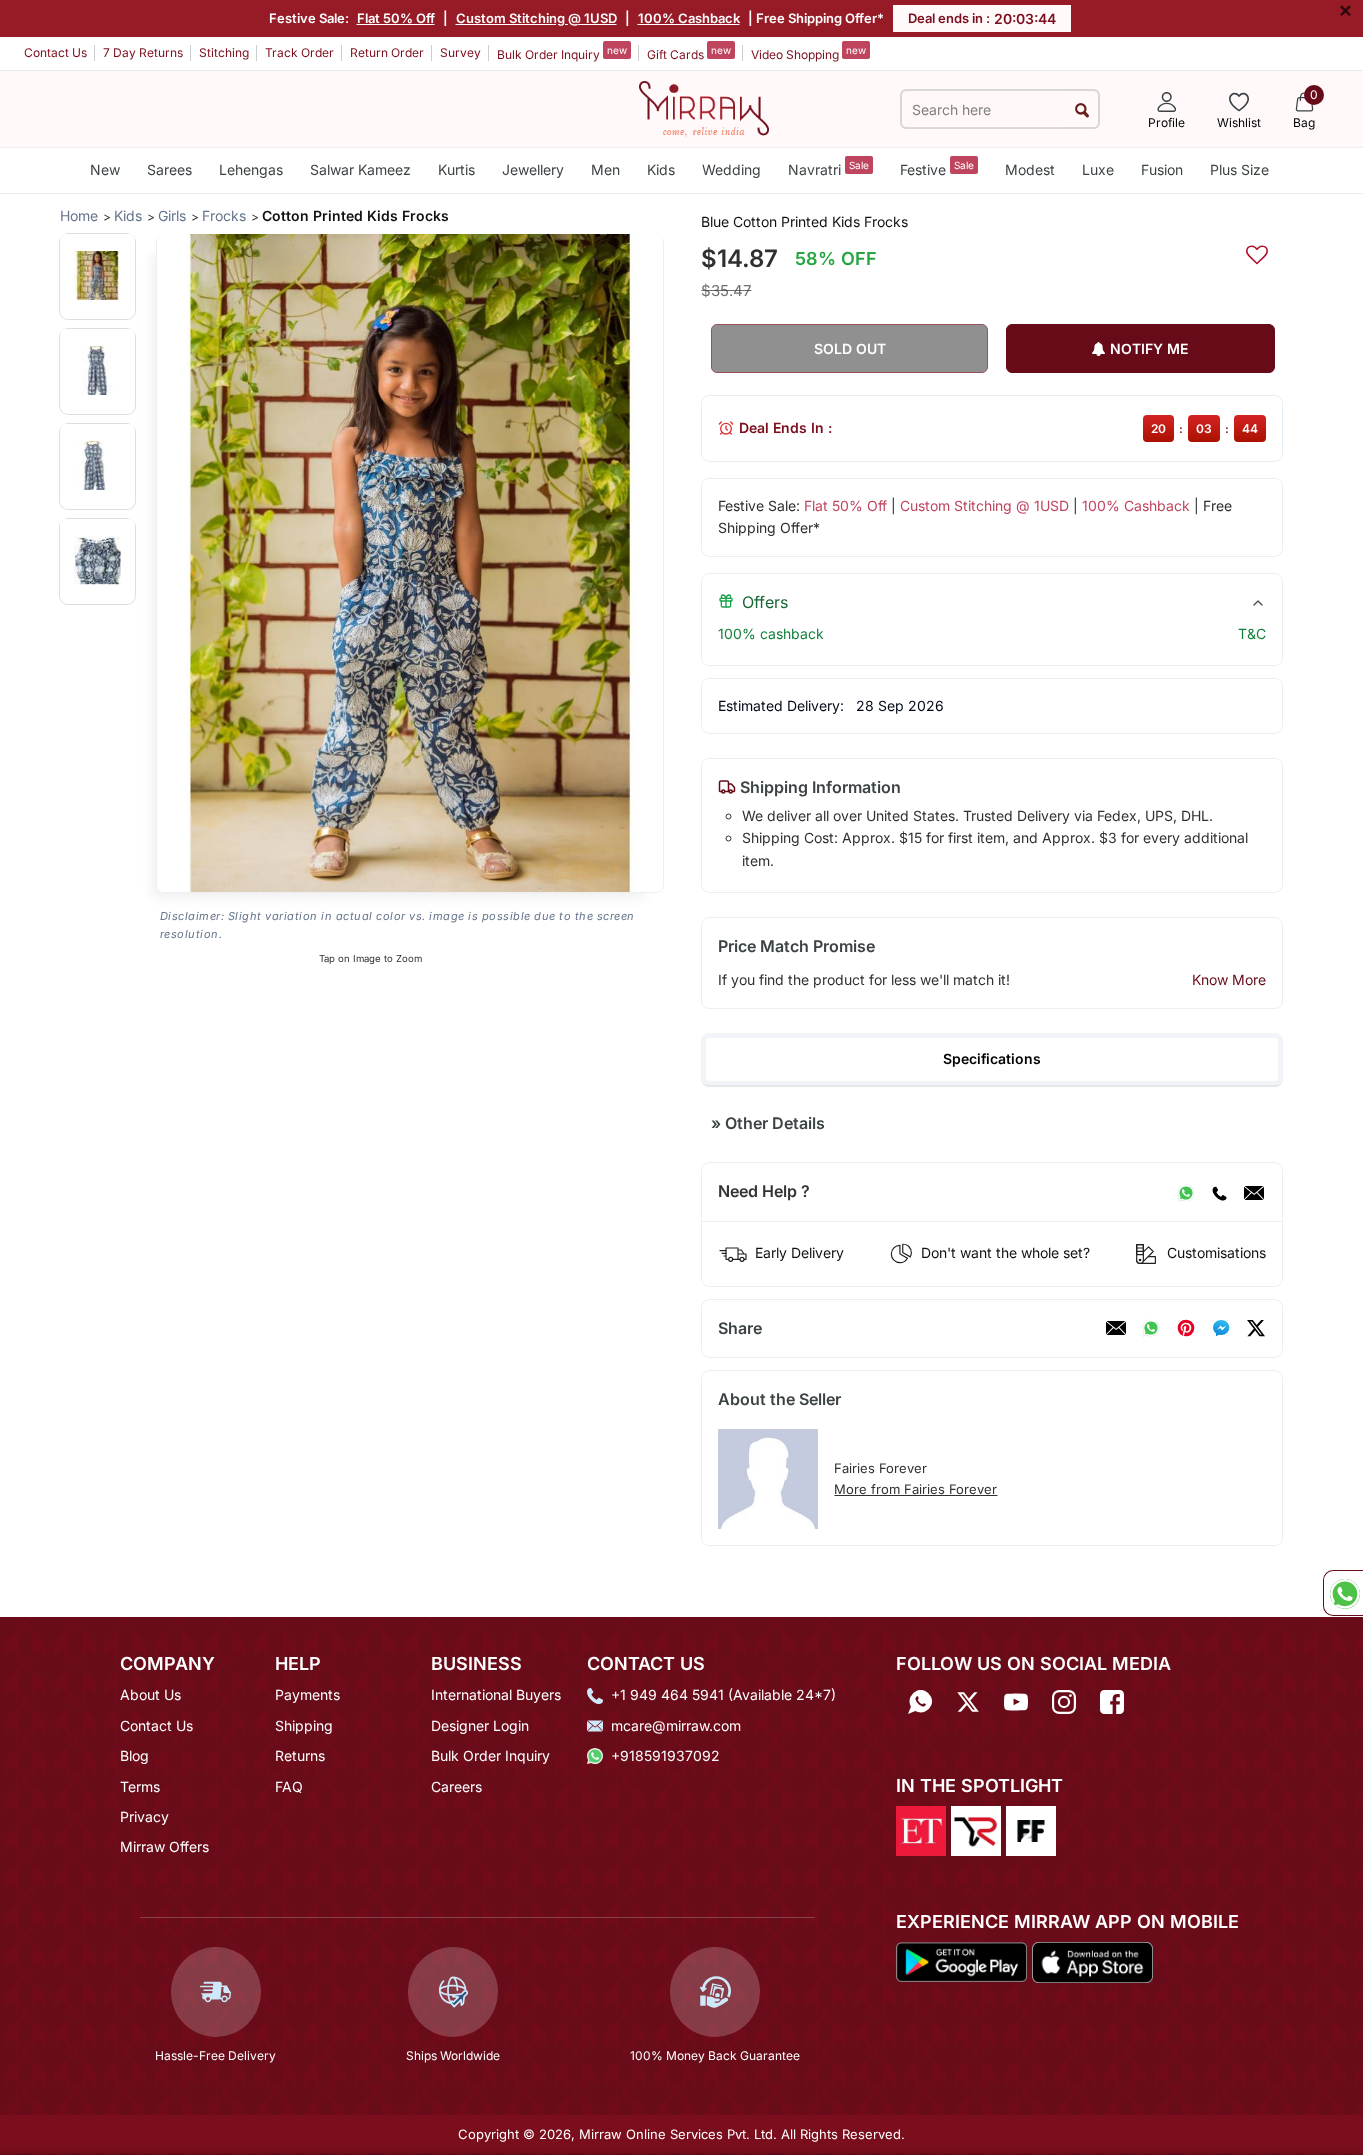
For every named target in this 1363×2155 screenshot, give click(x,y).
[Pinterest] (1186, 1328)
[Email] (1254, 1192)
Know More (1229, 979)
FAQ (289, 1786)
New (105, 169)
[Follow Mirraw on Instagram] (1064, 1701)
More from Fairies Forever (915, 1489)
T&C (1252, 633)
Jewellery (533, 169)
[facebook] (1221, 1328)
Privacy (144, 1816)
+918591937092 (665, 1755)
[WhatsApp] (1186, 1192)
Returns (300, 1755)
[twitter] (1256, 1328)
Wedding (731, 169)
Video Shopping (808, 53)
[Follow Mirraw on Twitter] (968, 1701)
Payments (307, 1694)
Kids (661, 169)
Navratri (828, 168)
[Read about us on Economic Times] (921, 1829)
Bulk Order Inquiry (562, 53)
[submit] (1081, 109)
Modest (1030, 169)
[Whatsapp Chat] (1343, 1593)
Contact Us (55, 52)
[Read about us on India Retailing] (976, 1829)
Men (605, 169)
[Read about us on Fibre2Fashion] (1031, 1829)
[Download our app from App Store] (1092, 1961)
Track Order (299, 52)
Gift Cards (689, 53)
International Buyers (496, 1694)
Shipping (304, 1725)
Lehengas (251, 169)
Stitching (224, 52)
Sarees (169, 169)
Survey (460, 52)
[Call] (1219, 1192)
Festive (937, 168)
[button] (97, 275)
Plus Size (1239, 169)
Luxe (1098, 169)
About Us (150, 1694)
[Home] (704, 107)
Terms (140, 1786)
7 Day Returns (143, 52)
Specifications (992, 1058)
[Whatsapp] (920, 1701)
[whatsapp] (1151, 1328)
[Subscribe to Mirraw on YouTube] (1016, 1701)
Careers (456, 1786)
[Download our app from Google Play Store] (962, 1961)
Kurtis (456, 169)
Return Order (387, 52)
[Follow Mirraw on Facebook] (1112, 1701)
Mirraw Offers (164, 1846)
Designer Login (480, 1725)
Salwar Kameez (360, 169)
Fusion (1162, 169)
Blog (134, 1755)
